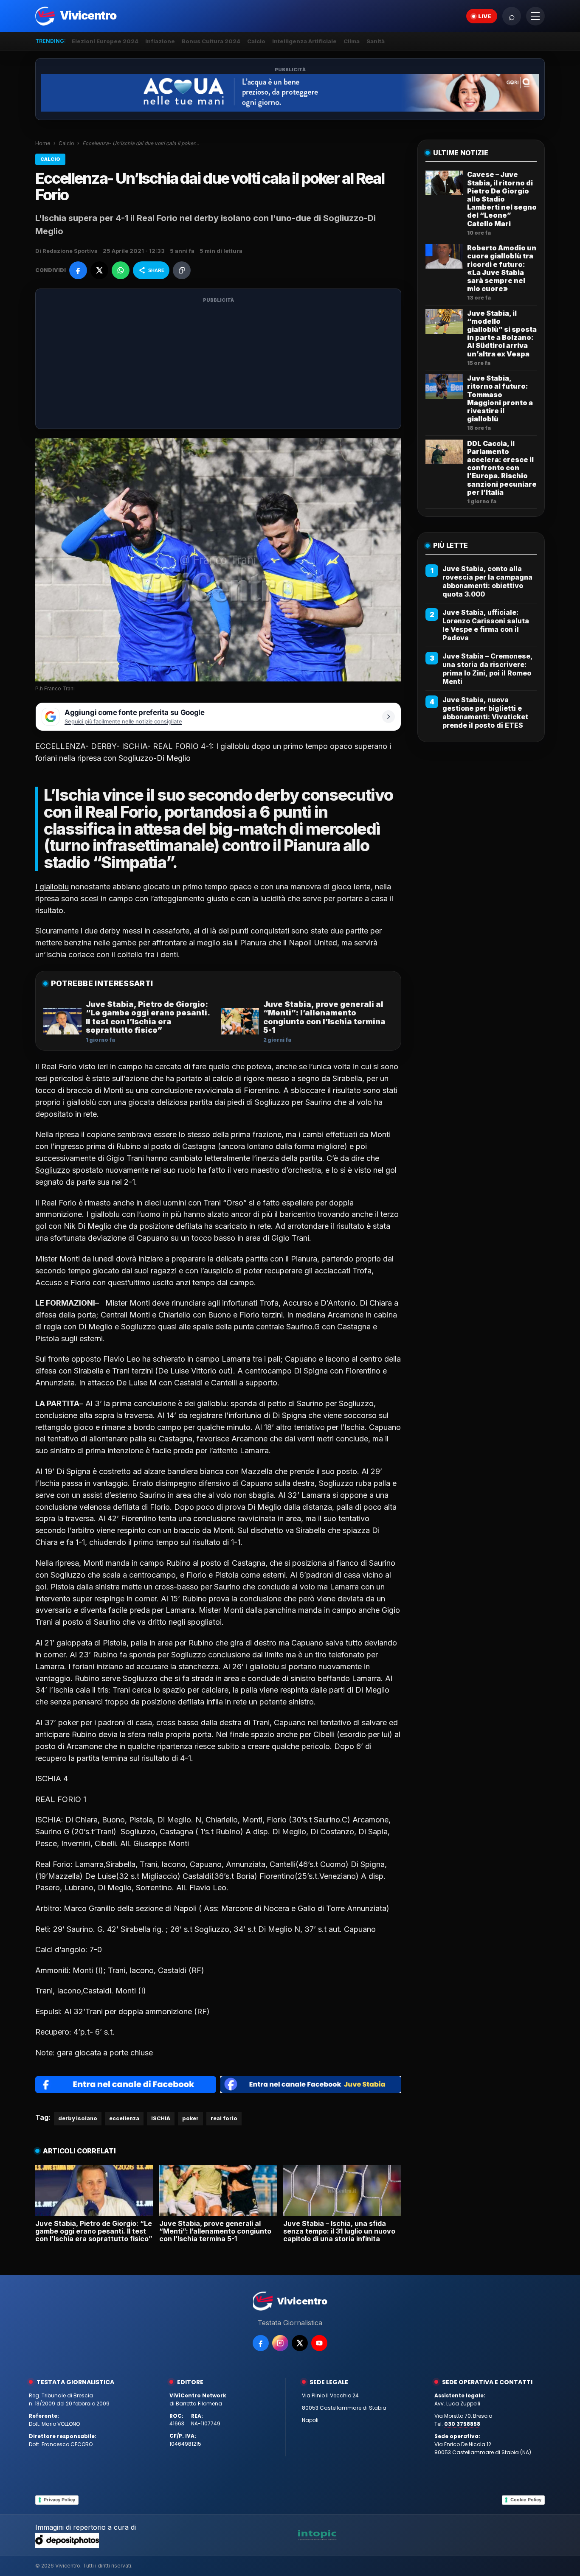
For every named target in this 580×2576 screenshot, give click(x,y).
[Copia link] (182, 270)
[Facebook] (261, 2343)
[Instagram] (280, 2343)
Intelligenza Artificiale (304, 41)
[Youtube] (319, 2343)
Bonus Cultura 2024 (211, 41)
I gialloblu (52, 887)
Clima (352, 41)
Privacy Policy (59, 2500)
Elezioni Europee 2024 (105, 41)
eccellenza (124, 2118)
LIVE (485, 16)
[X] (300, 2343)
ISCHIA (161, 2118)
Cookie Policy (526, 2500)
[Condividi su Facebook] (78, 270)
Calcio (256, 41)
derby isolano (78, 2118)
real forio (224, 2118)
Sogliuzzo (53, 1170)
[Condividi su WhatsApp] (121, 270)
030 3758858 (462, 2424)
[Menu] (535, 16)
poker (190, 2118)
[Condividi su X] (99, 270)
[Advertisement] (218, 364)
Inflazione (160, 41)
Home (43, 143)
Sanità (376, 41)
